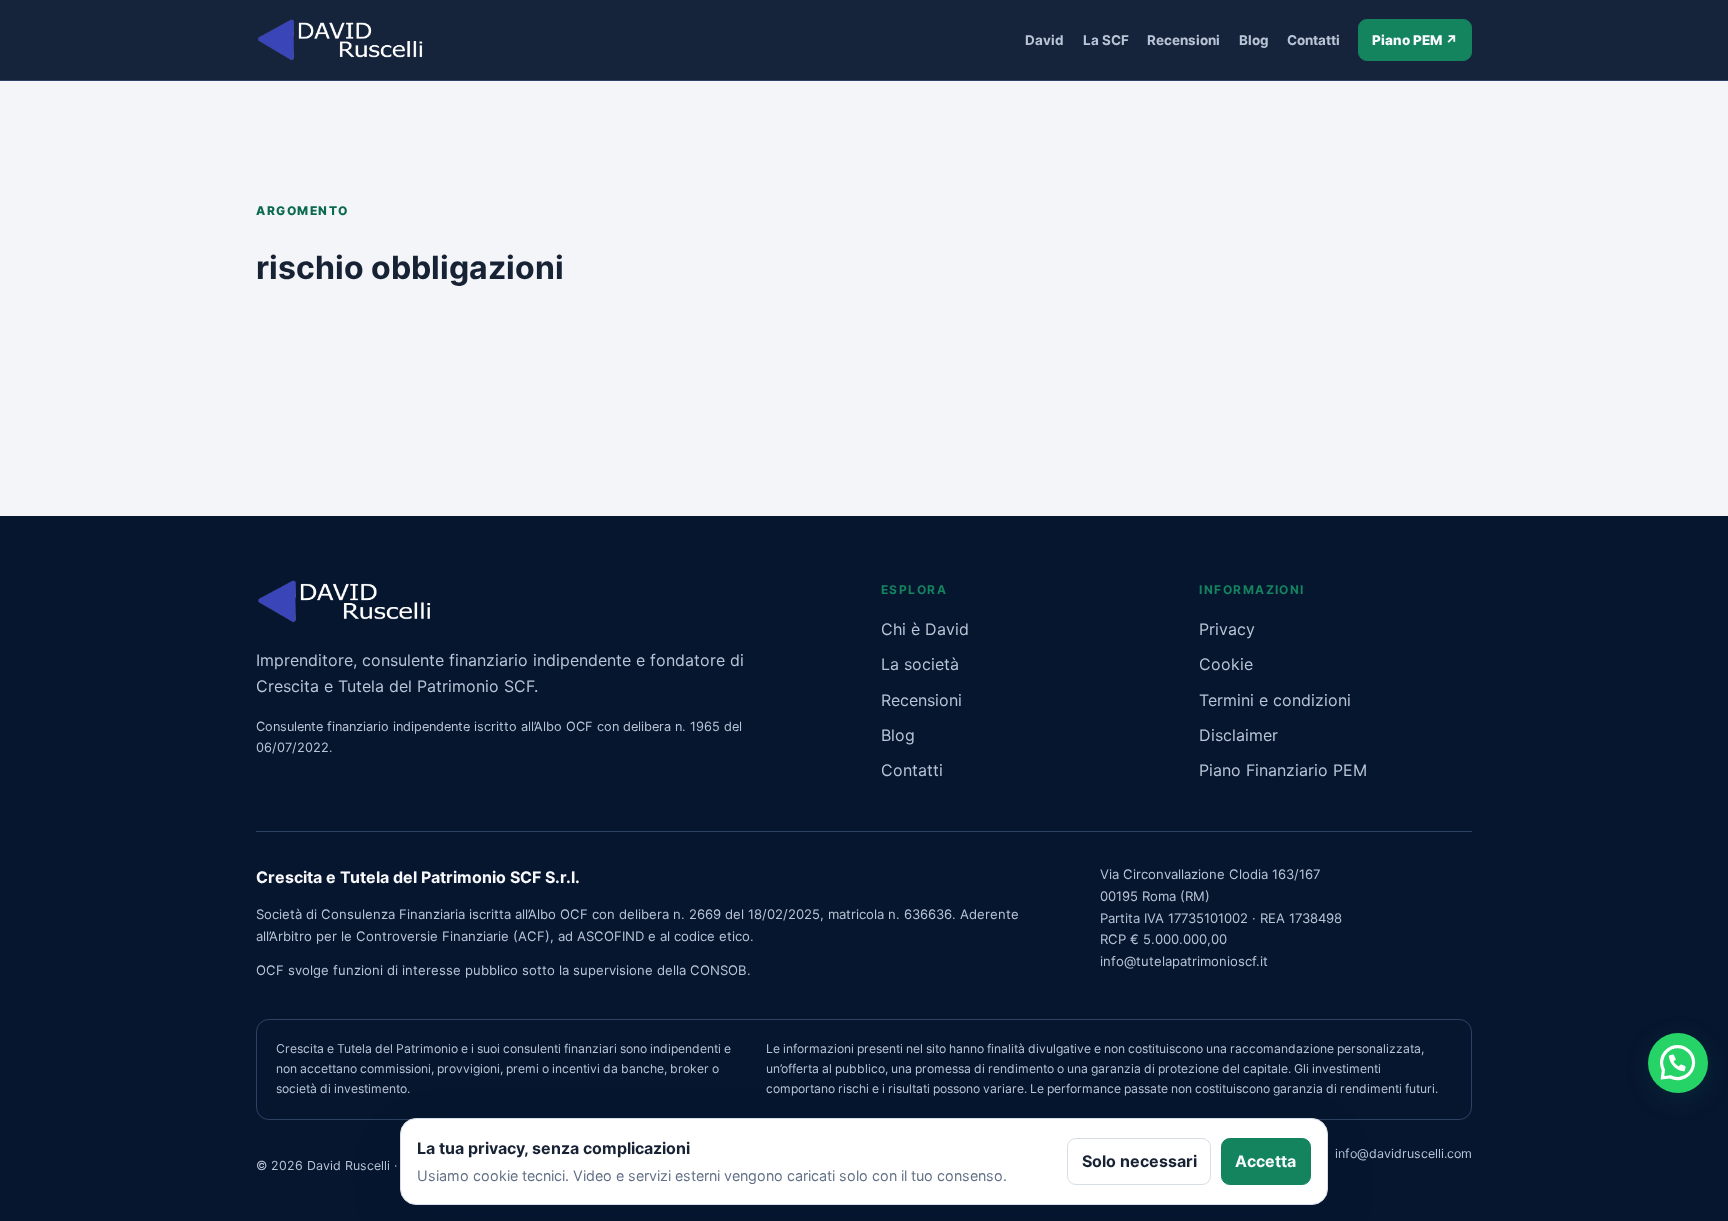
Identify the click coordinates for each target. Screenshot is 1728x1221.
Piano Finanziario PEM (1283, 770)
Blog (1254, 40)
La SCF (1106, 40)
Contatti (1313, 40)
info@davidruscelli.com (1403, 1153)
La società (920, 664)
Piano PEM (1415, 40)
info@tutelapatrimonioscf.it (1184, 961)
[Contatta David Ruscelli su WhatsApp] (1678, 1063)
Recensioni (1183, 40)
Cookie (1226, 664)
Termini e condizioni (1275, 700)
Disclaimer (1238, 735)
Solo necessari (1139, 1161)
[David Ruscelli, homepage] (340, 39)
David (1044, 40)
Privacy (1227, 629)
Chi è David (925, 629)
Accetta (1265, 1161)
